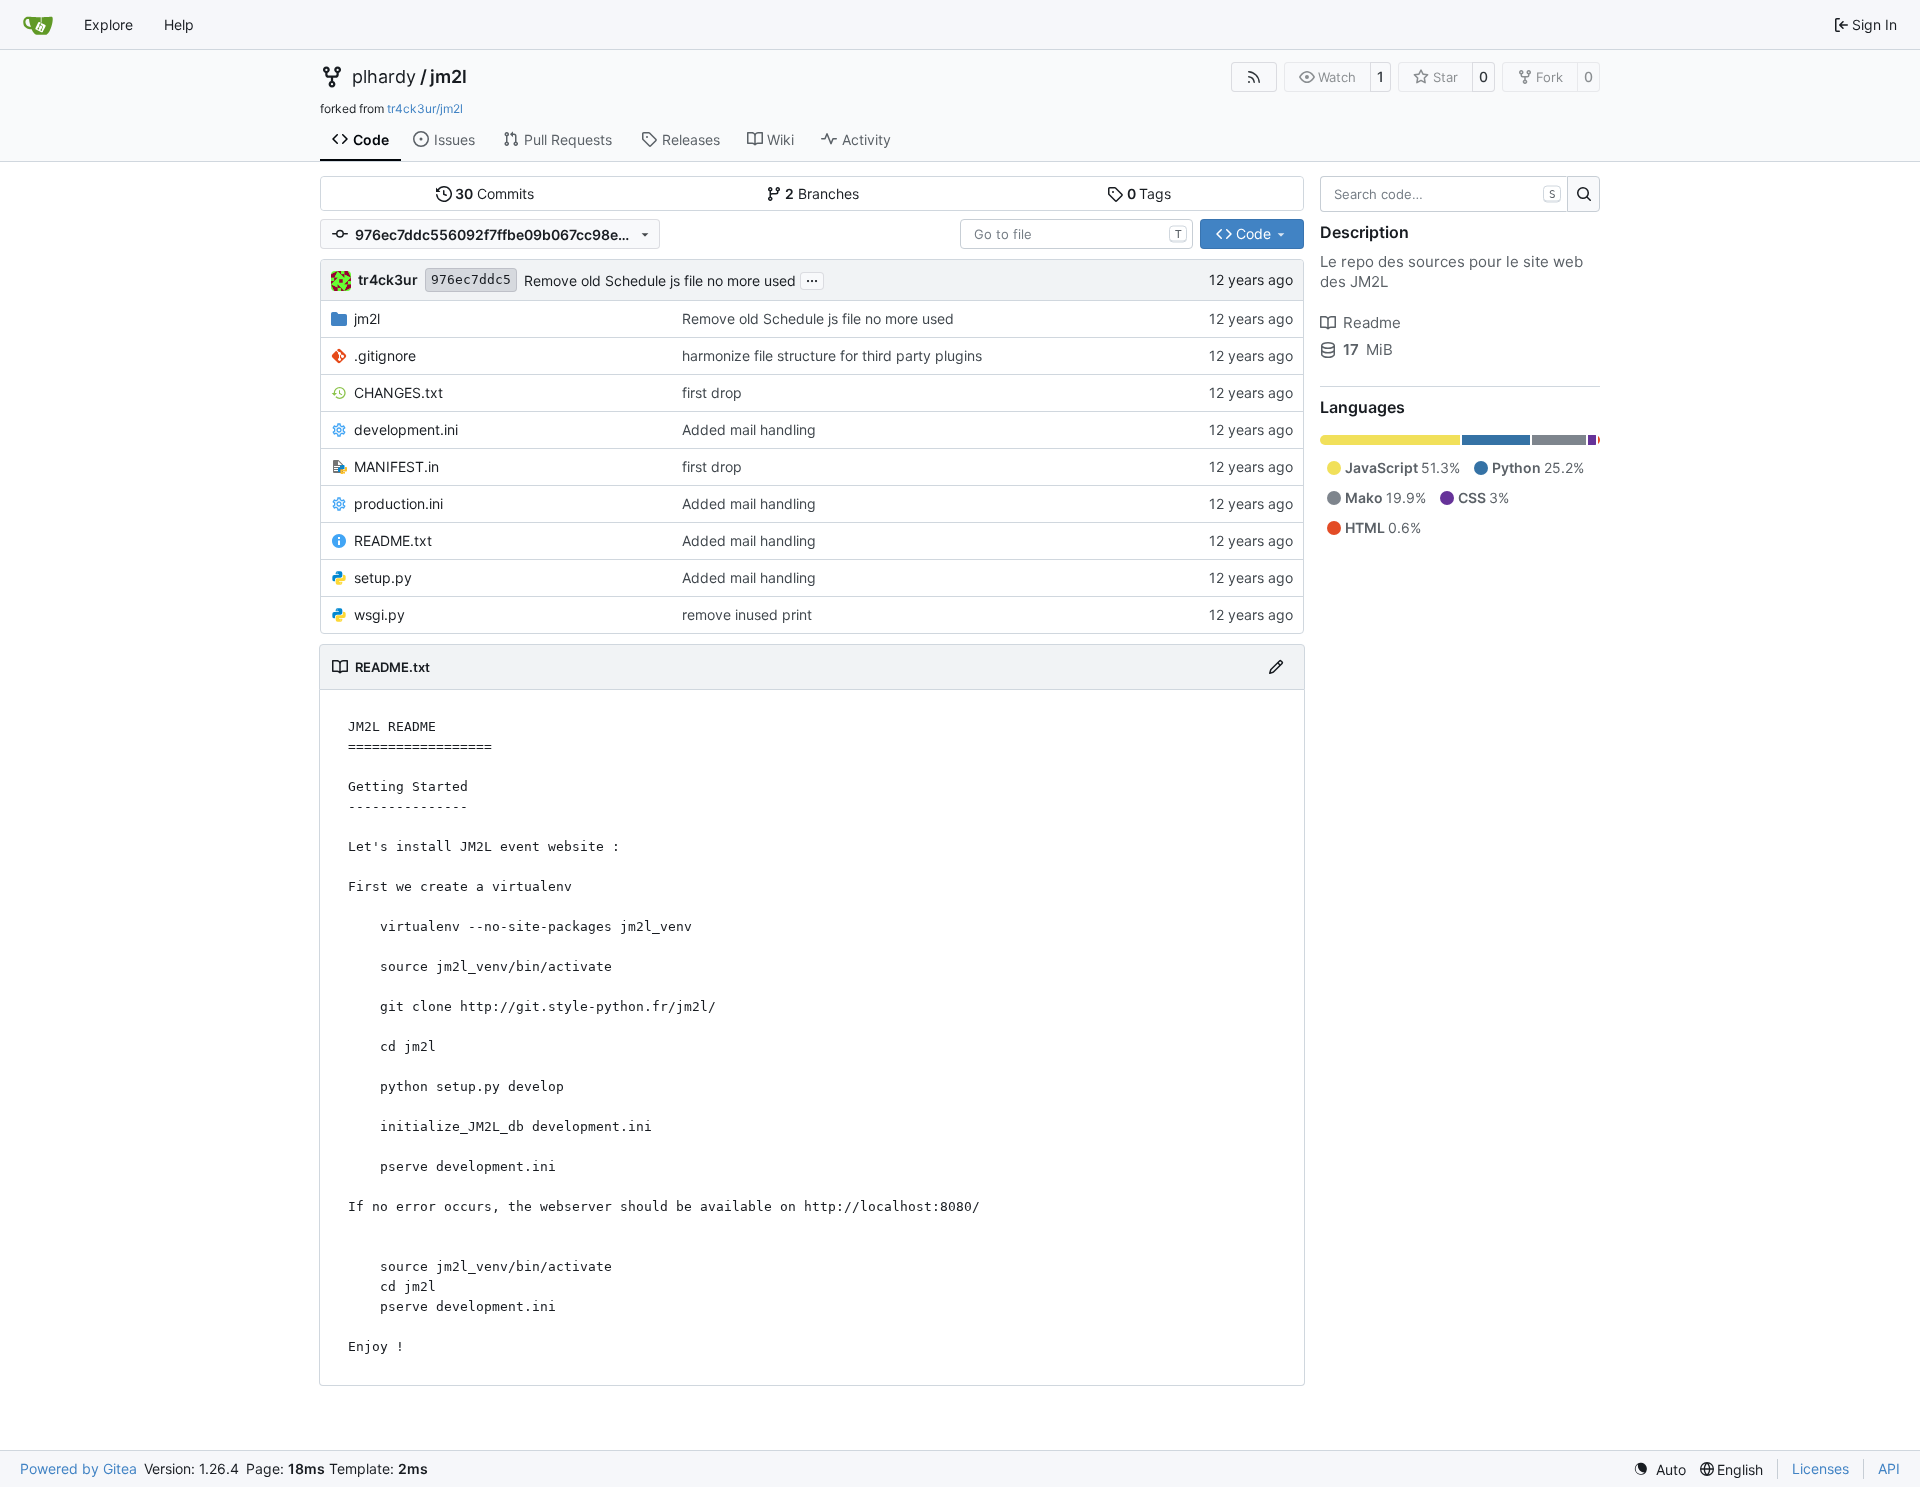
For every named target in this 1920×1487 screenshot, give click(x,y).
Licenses (1820, 1468)
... (812, 278)
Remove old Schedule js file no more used (660, 280)
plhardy (384, 77)
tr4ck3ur (388, 279)
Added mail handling (749, 429)
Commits (494, 193)
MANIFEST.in (396, 466)
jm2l (448, 77)
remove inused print (747, 614)
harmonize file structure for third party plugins (832, 355)
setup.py (383, 577)
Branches (822, 193)
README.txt (393, 540)
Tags (1149, 193)
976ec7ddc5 (471, 279)
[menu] (1659, 1469)
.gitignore (385, 355)
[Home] (38, 25)
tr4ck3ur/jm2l (425, 108)
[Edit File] (1276, 667)
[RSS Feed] (1254, 77)
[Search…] (1583, 194)
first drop (712, 392)
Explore (108, 24)
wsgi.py (379, 614)
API (1889, 1468)
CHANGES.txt (398, 392)
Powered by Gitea (78, 1468)
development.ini (406, 429)
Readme (1372, 322)
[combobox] (1076, 234)
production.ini (398, 503)
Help (179, 24)
